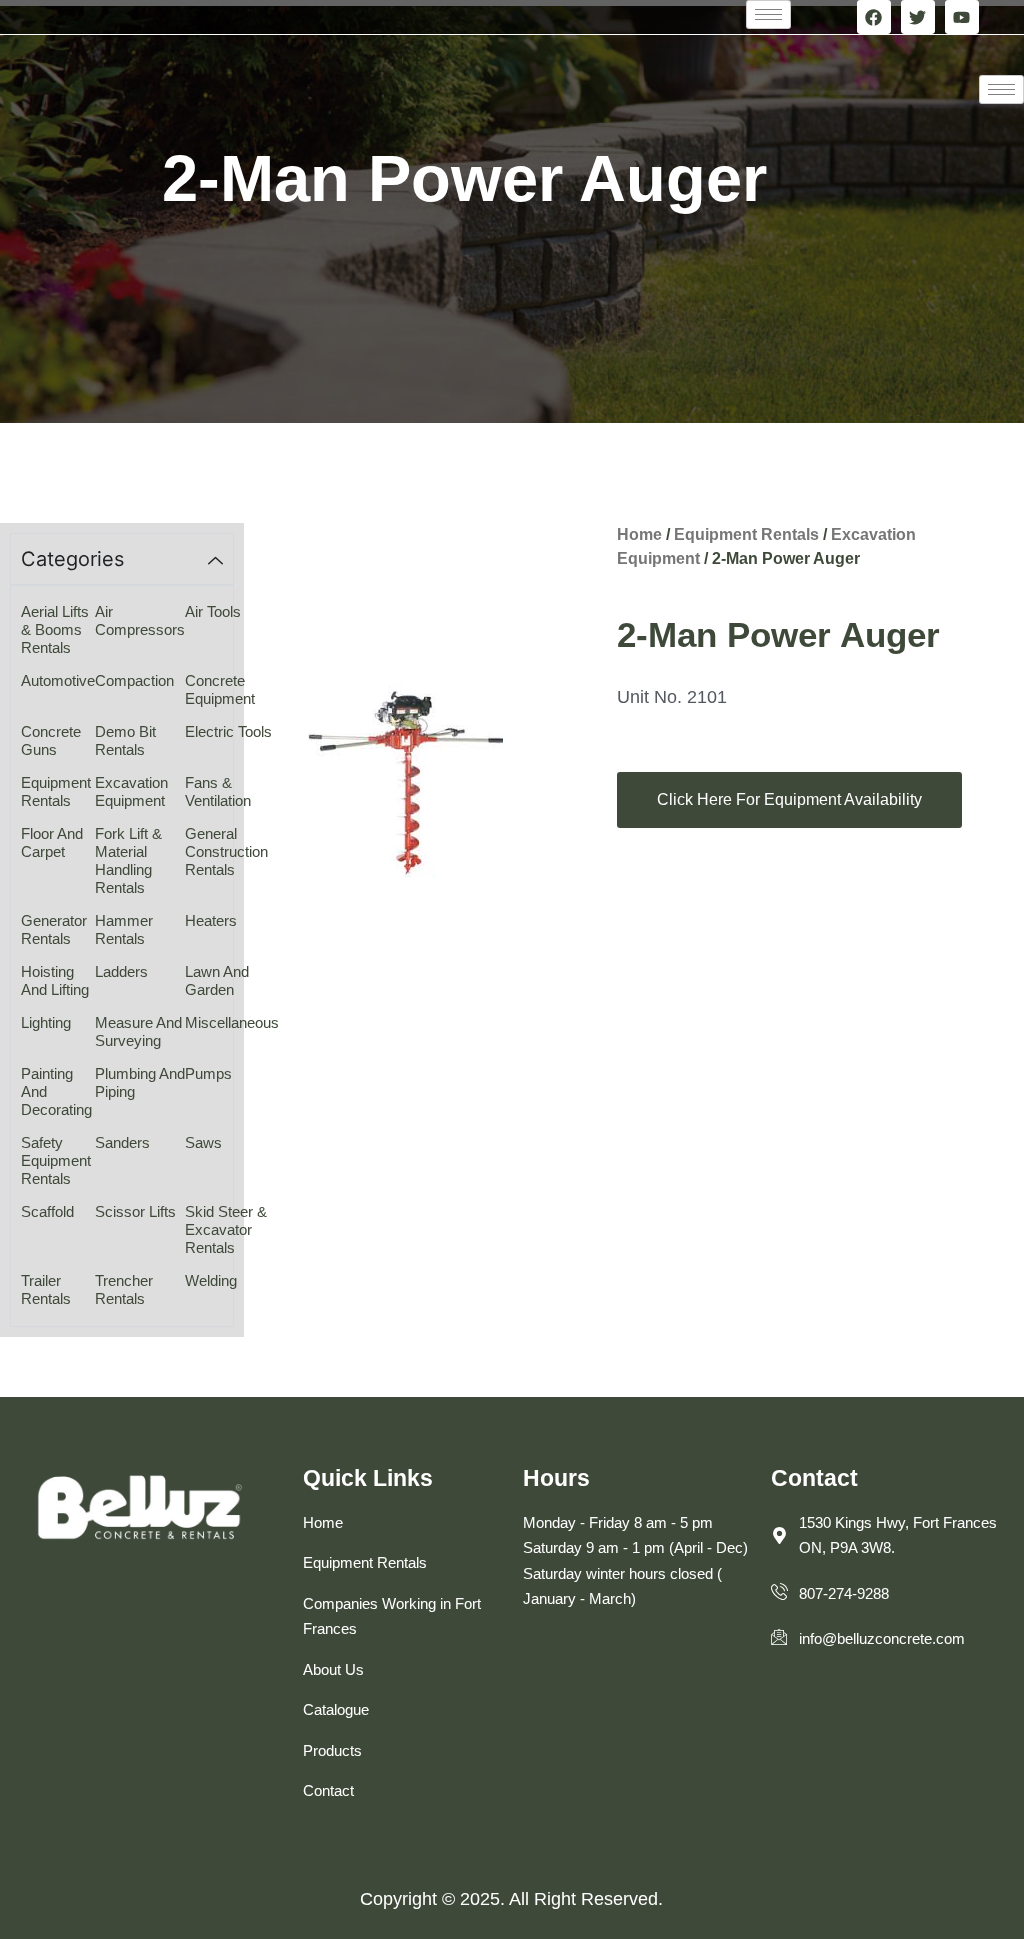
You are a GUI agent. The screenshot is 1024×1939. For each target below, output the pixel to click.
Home (639, 534)
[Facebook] (874, 17)
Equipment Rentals (746, 534)
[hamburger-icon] (768, 14)
